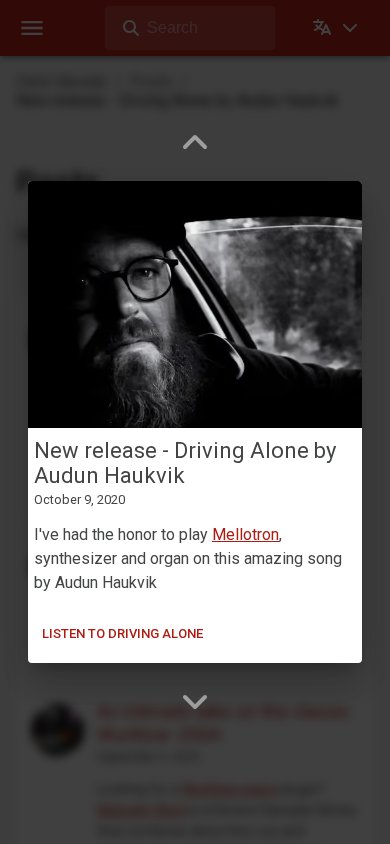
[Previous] (195, 143)
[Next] (195, 701)
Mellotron (245, 534)
